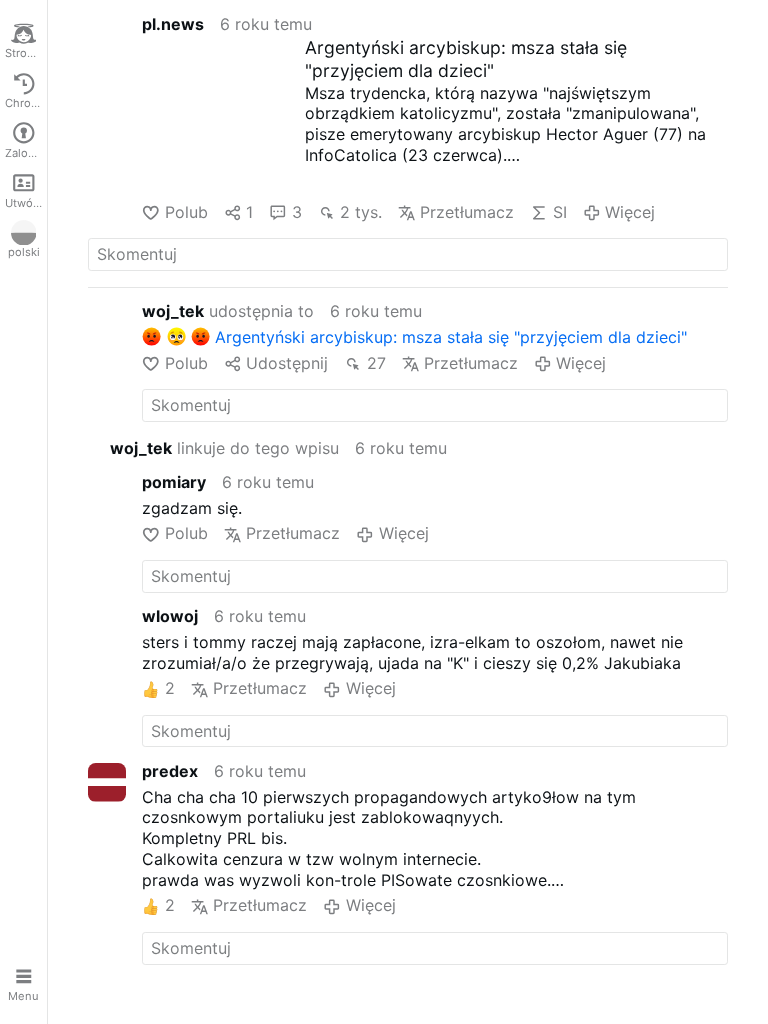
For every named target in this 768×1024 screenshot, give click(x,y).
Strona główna (26, 53)
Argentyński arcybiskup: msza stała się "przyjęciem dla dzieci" (466, 59)
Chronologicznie (26, 103)
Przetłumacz (467, 212)
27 (376, 363)
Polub (186, 212)
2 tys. (361, 212)
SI (559, 212)
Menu (23, 996)
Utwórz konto (26, 203)
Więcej (630, 212)
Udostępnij (287, 363)
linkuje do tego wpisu (224, 448)
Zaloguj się (26, 153)
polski (24, 252)
